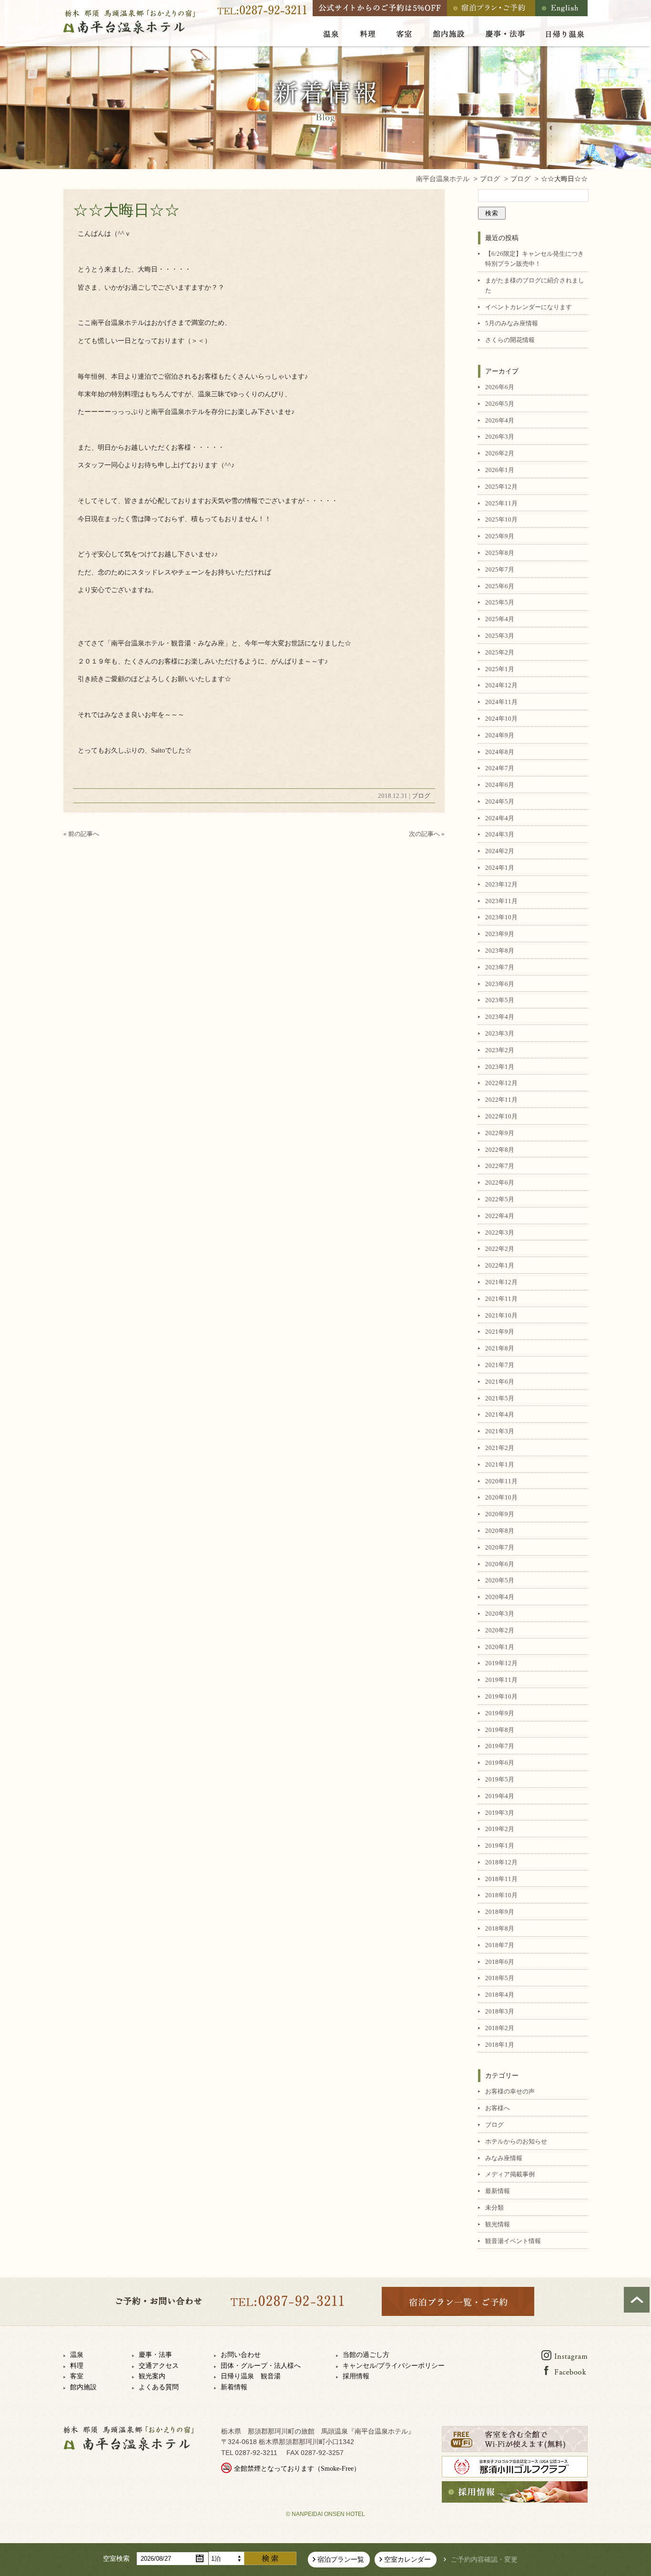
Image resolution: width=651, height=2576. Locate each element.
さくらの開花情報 (510, 340)
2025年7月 (500, 569)
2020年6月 (500, 1564)
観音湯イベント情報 (513, 2241)
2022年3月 (500, 1233)
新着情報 (234, 2387)
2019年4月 (500, 1796)
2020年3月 (500, 1614)
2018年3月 (500, 2011)
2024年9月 (500, 735)
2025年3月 (500, 636)
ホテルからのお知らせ (516, 2141)
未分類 (494, 2208)
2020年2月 (500, 1630)
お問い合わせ (241, 2355)
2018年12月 (501, 1862)
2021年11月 (501, 1299)
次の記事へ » (427, 834)
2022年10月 (501, 1116)
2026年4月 (500, 420)
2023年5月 (500, 1000)
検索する (270, 2558)
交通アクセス (159, 2366)
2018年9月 (500, 1912)
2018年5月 (500, 1978)
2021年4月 (500, 1414)
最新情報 (498, 2191)
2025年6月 (500, 586)
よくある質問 (159, 2387)
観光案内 (152, 2376)
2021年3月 (500, 1431)
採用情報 (356, 2376)
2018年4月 (500, 1995)
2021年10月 (501, 1315)
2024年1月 (500, 868)
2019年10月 (501, 1696)
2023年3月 (500, 1033)
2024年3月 (500, 834)
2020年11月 (501, 1481)
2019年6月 (500, 1763)
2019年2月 (500, 1829)
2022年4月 (500, 1216)
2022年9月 (500, 1133)
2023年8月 (500, 951)
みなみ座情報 (504, 2158)
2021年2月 (500, 1448)
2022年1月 (500, 1265)
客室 (77, 2376)
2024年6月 (500, 785)
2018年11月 (501, 1879)
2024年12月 (501, 685)
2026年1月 (500, 470)
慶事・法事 (155, 2355)
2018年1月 (500, 2045)
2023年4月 (500, 1017)
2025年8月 (500, 553)
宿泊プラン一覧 (341, 2560)
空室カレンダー (407, 2560)
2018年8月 (500, 1928)
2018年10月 (501, 1895)
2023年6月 (500, 984)
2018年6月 (500, 1962)
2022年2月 (500, 1249)
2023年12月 (501, 884)
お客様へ (498, 2108)
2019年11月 (501, 1680)
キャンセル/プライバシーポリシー (394, 2366)
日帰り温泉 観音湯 (251, 2376)
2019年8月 (500, 1730)
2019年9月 (500, 1713)
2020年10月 (501, 1497)
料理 (77, 2366)
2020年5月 (500, 1580)
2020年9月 (500, 1514)
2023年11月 (501, 901)
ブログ (421, 796)
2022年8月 (500, 1150)
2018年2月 (500, 2028)
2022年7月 (500, 1166)
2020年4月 (500, 1597)
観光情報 (498, 2224)
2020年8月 (500, 1531)
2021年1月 (500, 1464)
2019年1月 (500, 1846)
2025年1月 (500, 669)
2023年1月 (500, 1067)
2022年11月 (501, 1100)
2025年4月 (500, 619)
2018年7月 (500, 1945)
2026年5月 (500, 404)
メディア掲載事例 (510, 2174)
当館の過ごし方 (366, 2355)
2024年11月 (501, 702)
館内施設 (83, 2387)
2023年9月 (500, 934)
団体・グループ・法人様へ (261, 2366)
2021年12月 (501, 1282)
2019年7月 (500, 1746)
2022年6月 (500, 1182)
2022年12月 (501, 1083)
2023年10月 (501, 917)
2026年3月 (500, 437)
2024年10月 (501, 719)
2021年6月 (500, 1382)
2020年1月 (500, 1647)
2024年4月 (500, 818)
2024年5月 (500, 801)
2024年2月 (500, 851)
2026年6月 (500, 387)
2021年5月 (500, 1398)
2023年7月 (500, 967)
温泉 (77, 2355)
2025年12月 (501, 487)
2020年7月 (500, 1547)
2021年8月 (500, 1348)
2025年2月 (500, 652)
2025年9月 (500, 536)
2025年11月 (501, 503)
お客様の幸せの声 (510, 2091)
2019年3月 (500, 1813)
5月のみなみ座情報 (512, 323)
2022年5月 (500, 1199)
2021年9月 (500, 1332)
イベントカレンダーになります (529, 307)
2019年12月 (501, 1663)
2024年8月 (500, 752)
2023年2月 (500, 1050)
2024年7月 (500, 768)
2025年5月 (500, 602)
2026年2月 (500, 453)
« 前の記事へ (81, 834)
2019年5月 (500, 1779)
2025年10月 (501, 519)
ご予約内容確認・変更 (484, 2560)
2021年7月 (500, 1365)
